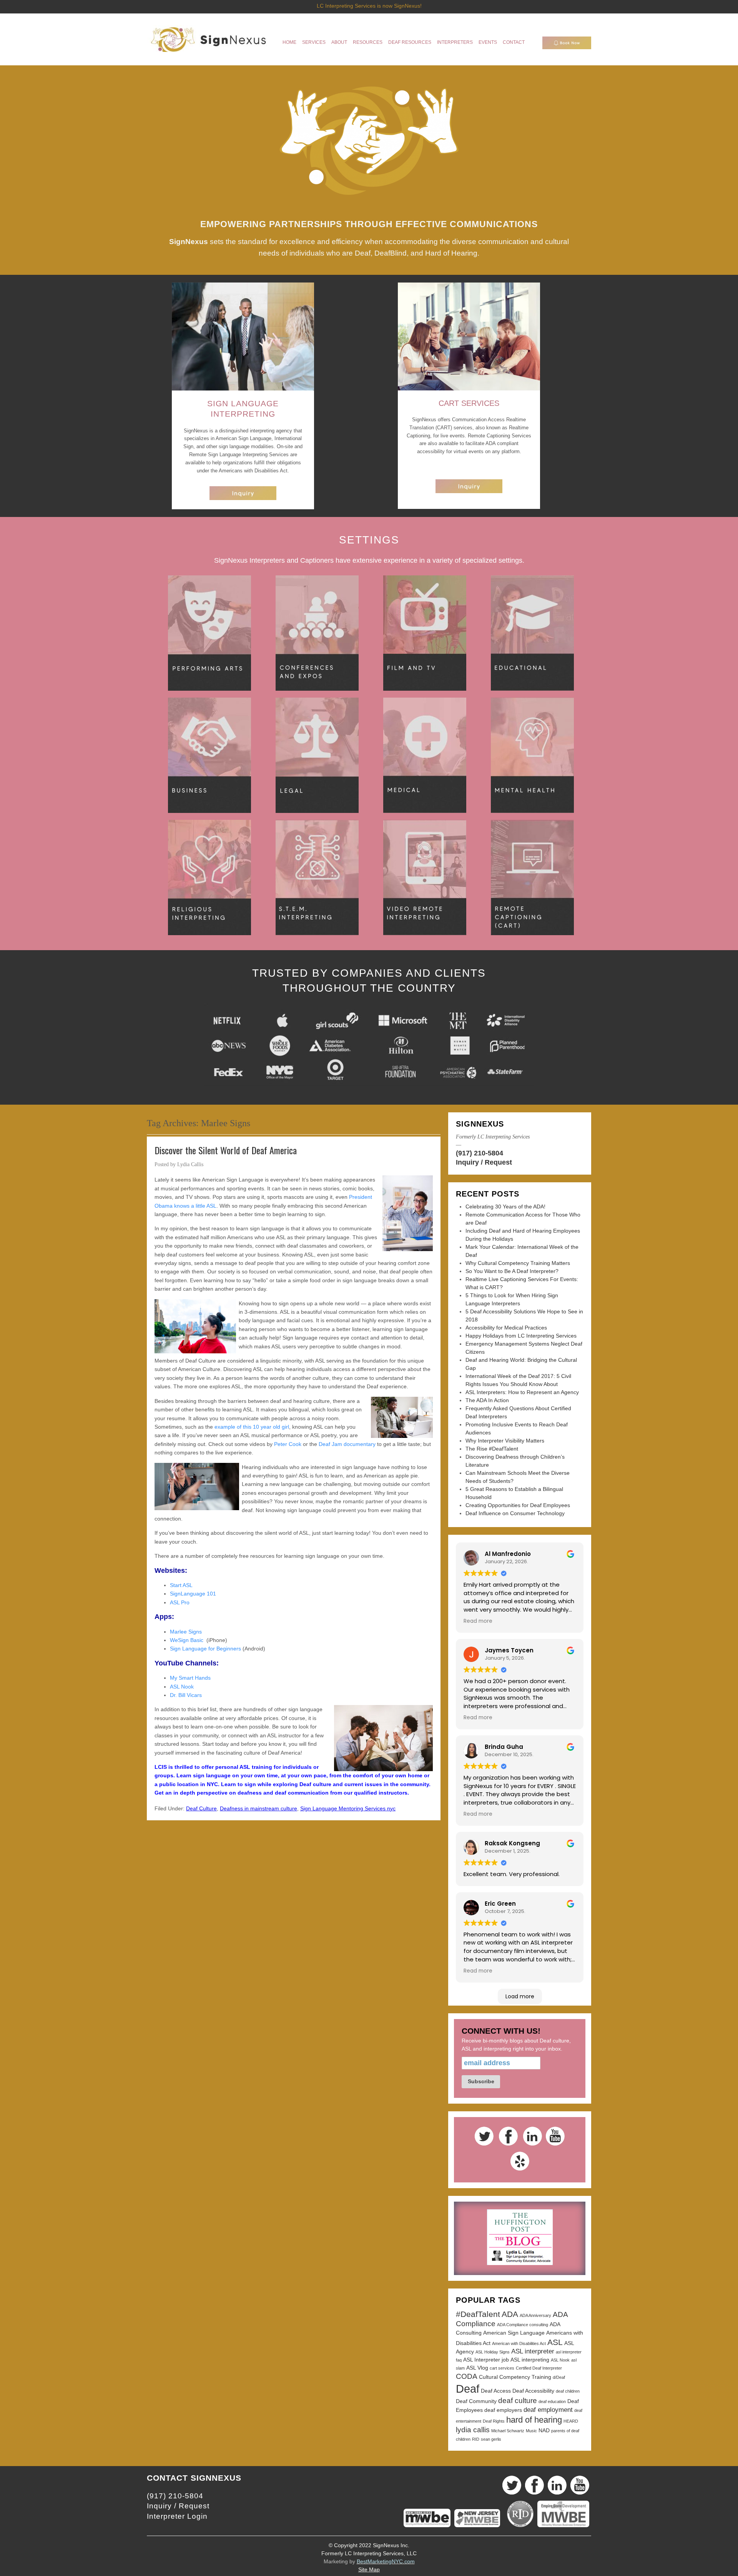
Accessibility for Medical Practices (506, 1328)
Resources (368, 42)
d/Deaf (559, 2377)
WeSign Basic (187, 1640)
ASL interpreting (530, 2360)
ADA (510, 2314)
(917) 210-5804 (480, 1153)
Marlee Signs (186, 1632)
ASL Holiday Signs (493, 2352)
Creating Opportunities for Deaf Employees (518, 1505)
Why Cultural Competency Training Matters (518, 1263)
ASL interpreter (533, 2351)
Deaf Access (496, 2391)
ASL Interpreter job (486, 2360)
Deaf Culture (201, 1808)
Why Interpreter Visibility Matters (505, 1441)
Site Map (369, 2569)
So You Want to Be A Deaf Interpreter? (512, 1271)
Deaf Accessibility (533, 2391)
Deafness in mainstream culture (258, 1808)
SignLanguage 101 (193, 1594)
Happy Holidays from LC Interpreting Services (521, 1336)
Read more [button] (478, 1621)
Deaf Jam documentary (347, 1444)
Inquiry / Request (484, 1162)
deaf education (552, 2401)
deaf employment (548, 2410)
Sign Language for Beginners (205, 1649)
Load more (520, 1996)
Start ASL (181, 1585)
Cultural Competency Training (515, 2377)
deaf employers (503, 2410)
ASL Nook (182, 1687)
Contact (514, 42)
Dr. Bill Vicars (186, 1695)
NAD (544, 2430)
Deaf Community (476, 2401)
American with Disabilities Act (519, 2343)
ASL (555, 2342)
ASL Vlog (477, 2368)
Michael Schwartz (508, 2431)
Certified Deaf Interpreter (539, 2368)
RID (476, 2439)
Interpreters (455, 42)
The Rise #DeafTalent (492, 1449)
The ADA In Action (487, 1400)
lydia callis (473, 2430)
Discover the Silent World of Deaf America (226, 1150)
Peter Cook (288, 1444)
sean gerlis (491, 2439)
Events (488, 42)
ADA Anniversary (535, 2315)
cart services (502, 2368)
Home (289, 42)
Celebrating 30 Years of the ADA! (505, 1207)
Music (531, 2431)
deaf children (568, 2391)
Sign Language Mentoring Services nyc (348, 1808)
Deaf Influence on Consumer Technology (515, 1513)
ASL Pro (180, 1602)
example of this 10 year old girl (251, 1427)
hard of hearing (534, 2420)
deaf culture (518, 2401)
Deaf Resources (410, 42)
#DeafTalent (478, 2314)
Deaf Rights (494, 2421)
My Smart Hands (190, 1678)
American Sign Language (514, 2333)
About (339, 42)
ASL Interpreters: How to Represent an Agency (522, 1392)
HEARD (571, 2421)
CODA (467, 2376)
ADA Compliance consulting (523, 2325)
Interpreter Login (177, 2516)
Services (314, 42)
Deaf (468, 2389)
